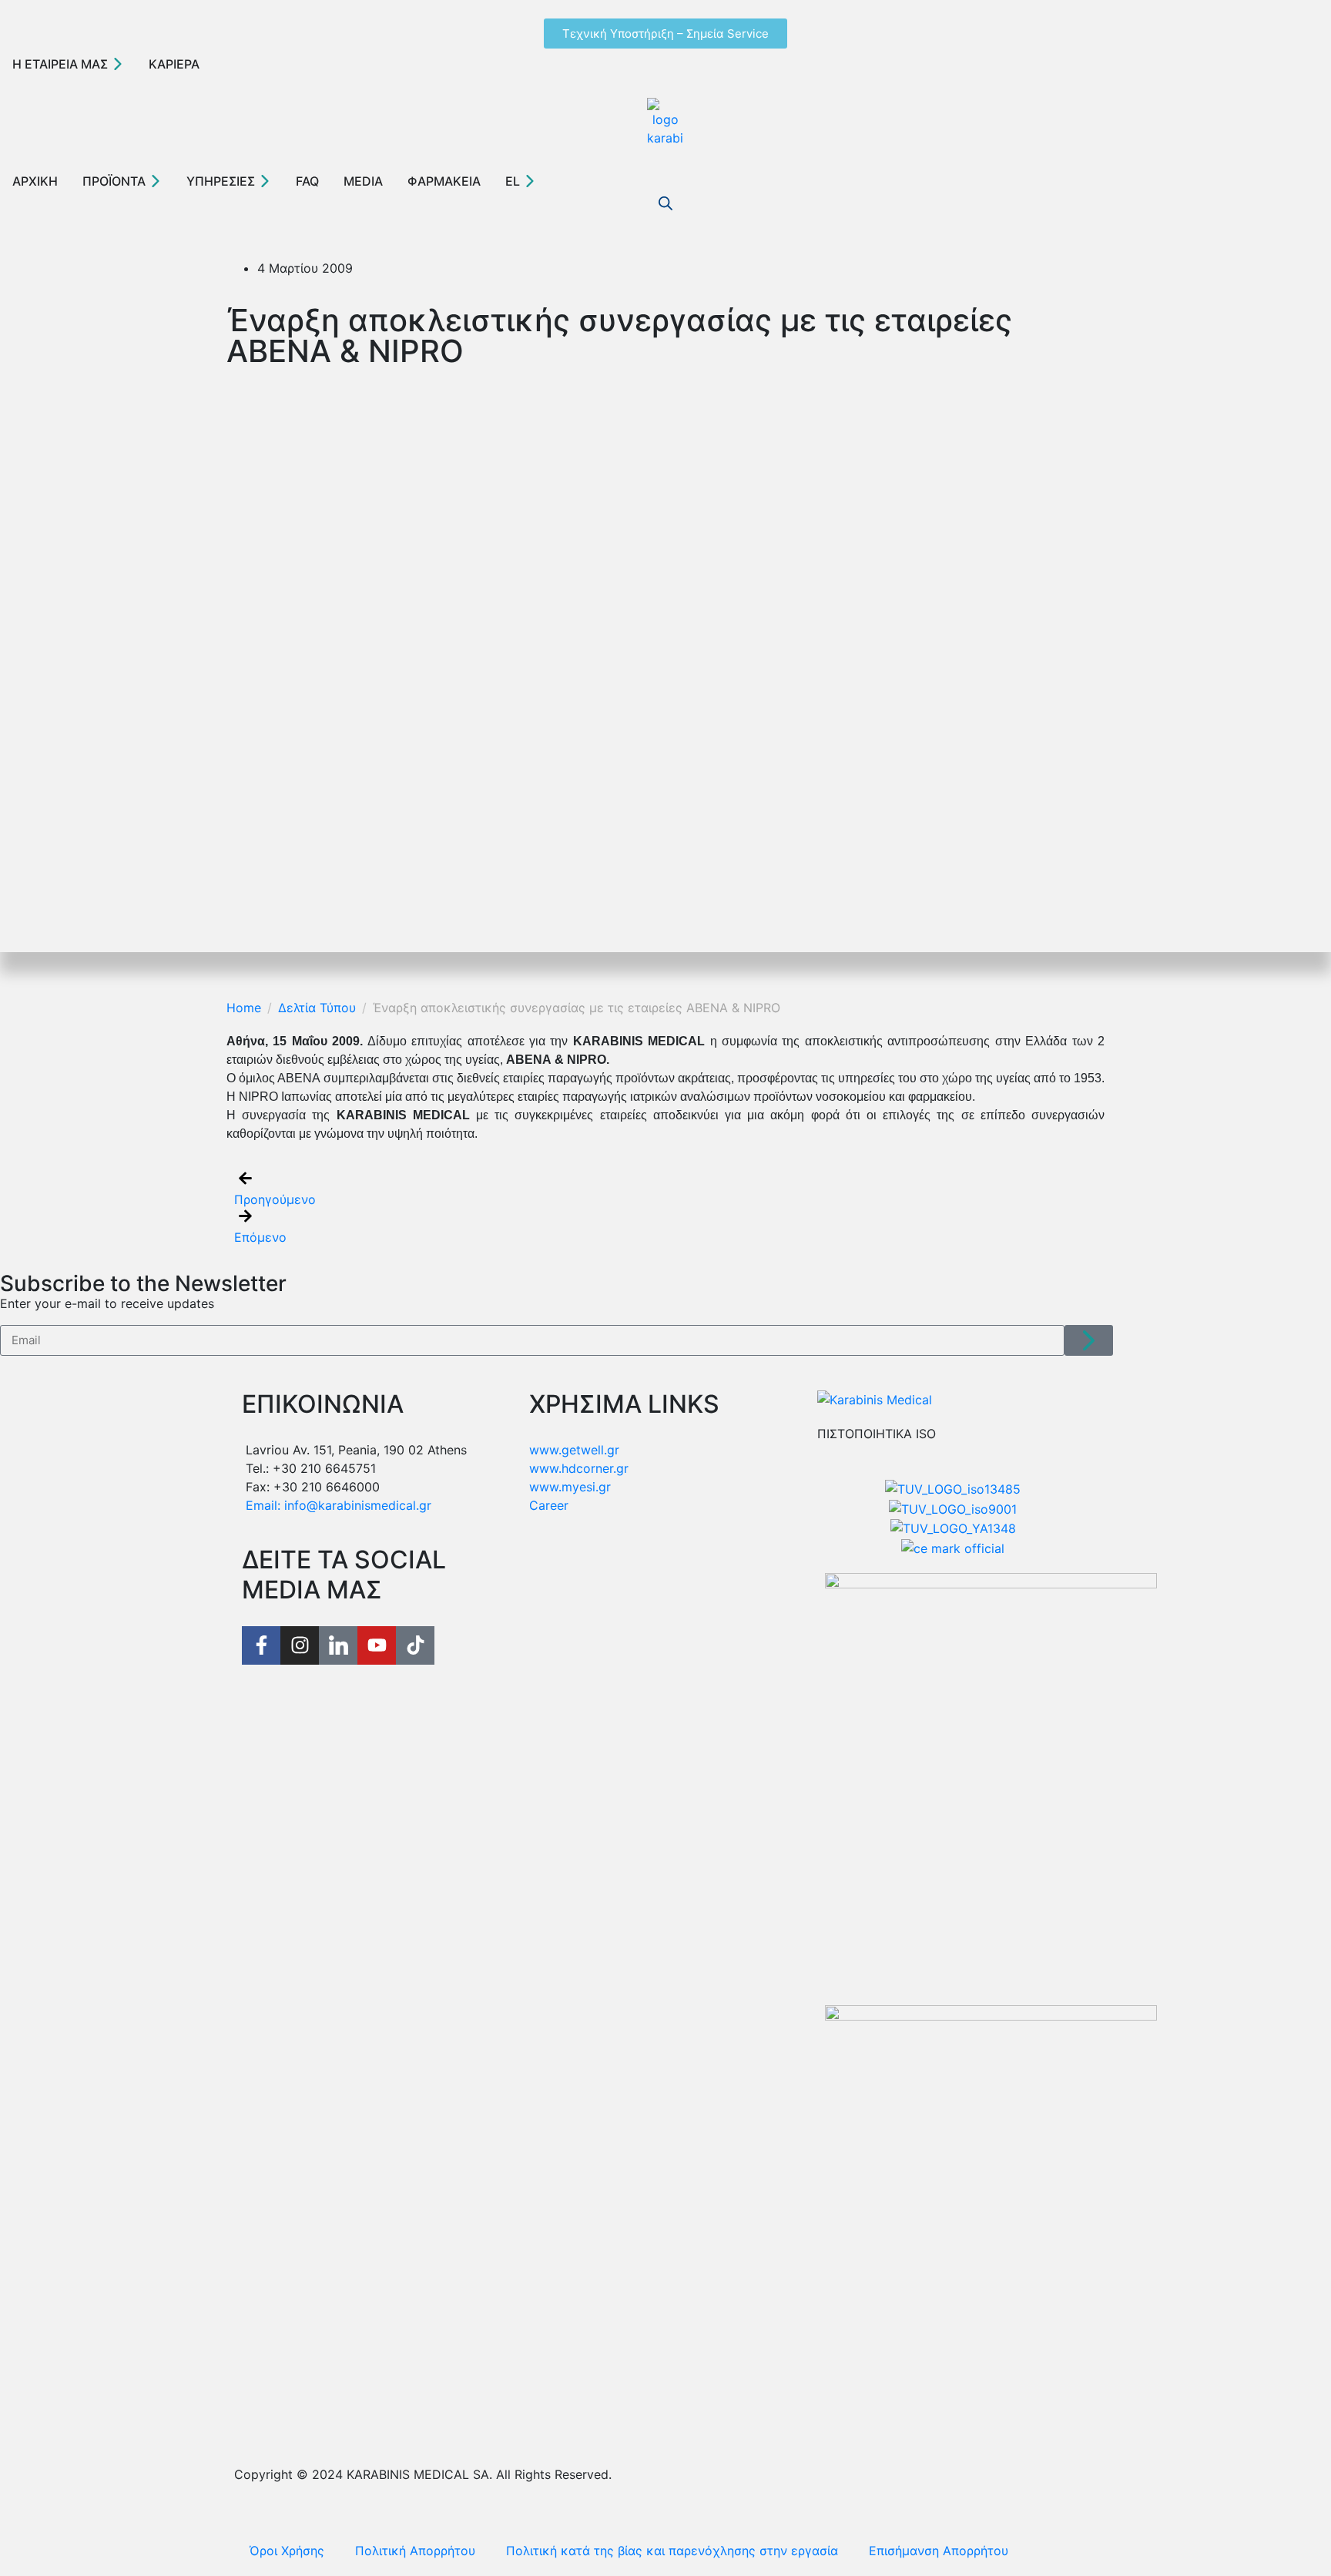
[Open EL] (530, 181)
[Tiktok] (415, 1645)
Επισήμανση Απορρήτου (939, 2551)
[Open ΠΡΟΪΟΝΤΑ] (156, 181)
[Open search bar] (665, 203)
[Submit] (1089, 1340)
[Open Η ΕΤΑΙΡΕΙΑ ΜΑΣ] (118, 64)
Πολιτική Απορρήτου (415, 2551)
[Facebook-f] (261, 1645)
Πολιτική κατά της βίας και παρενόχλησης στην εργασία (672, 2551)
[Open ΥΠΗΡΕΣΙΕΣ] (265, 181)
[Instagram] (300, 1645)
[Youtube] (377, 1645)
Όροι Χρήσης (287, 2551)
